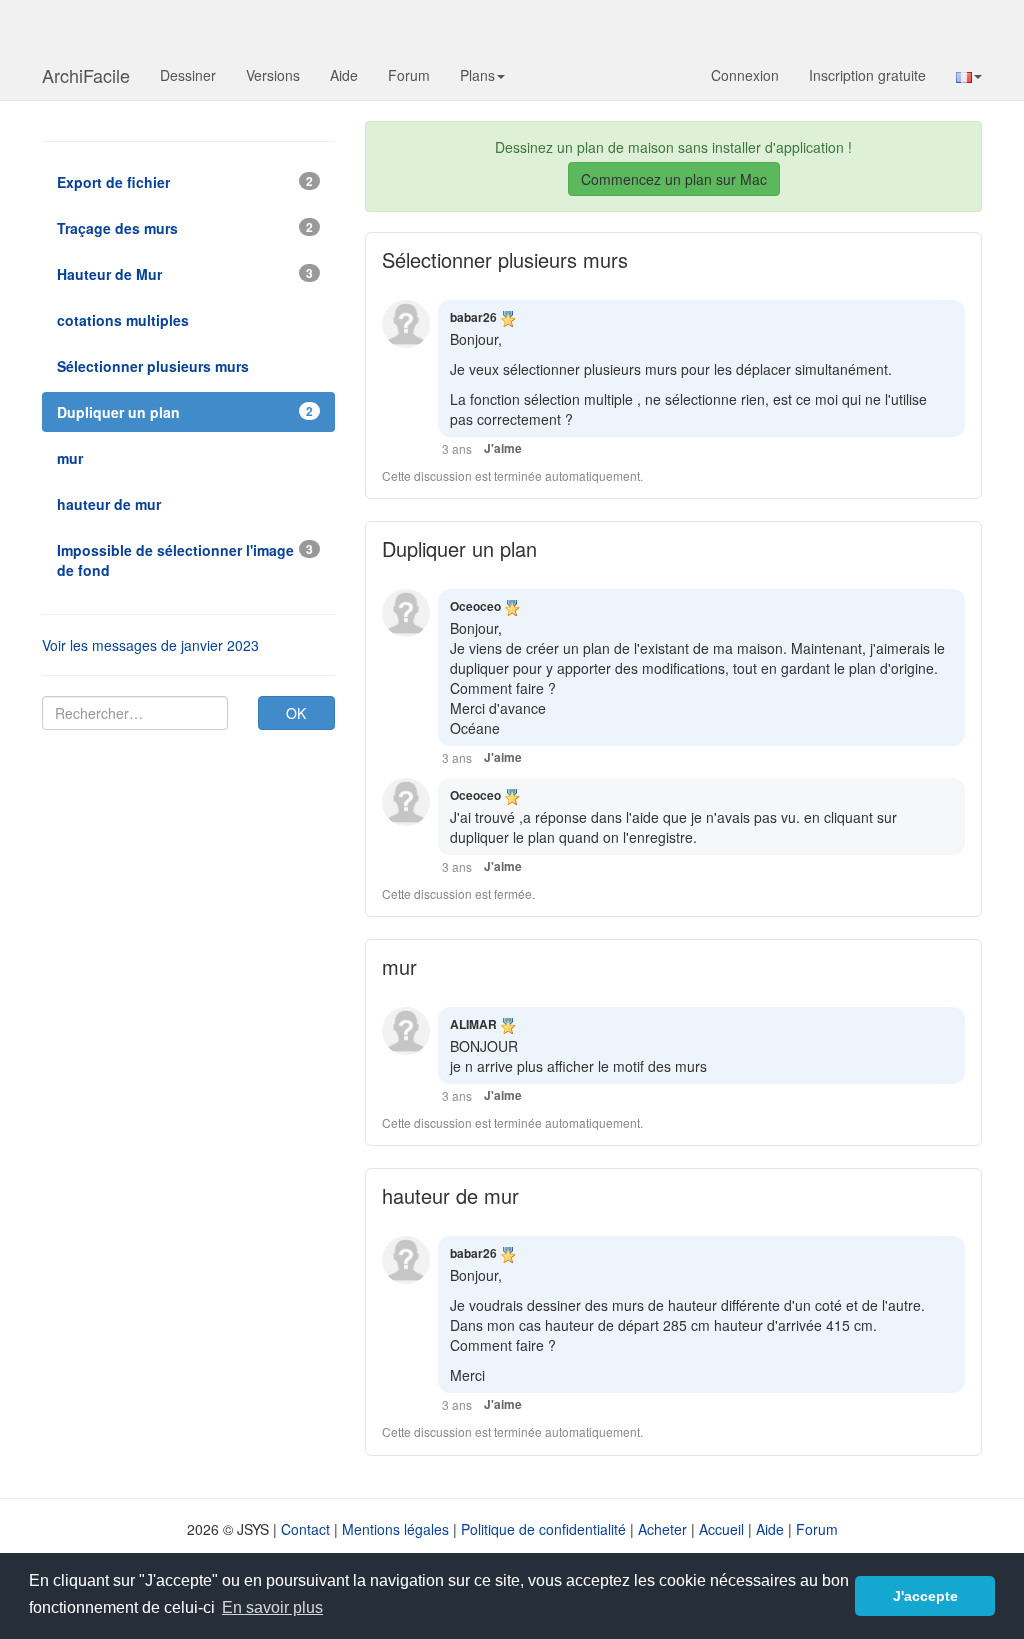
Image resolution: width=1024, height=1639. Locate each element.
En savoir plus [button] (272, 1607)
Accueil (721, 1529)
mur (399, 966)
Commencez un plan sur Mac (674, 179)
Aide (344, 75)
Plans (477, 75)
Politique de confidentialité (543, 1529)
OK (296, 713)
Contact (305, 1529)
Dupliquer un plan (459, 548)
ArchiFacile (86, 75)
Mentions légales (395, 1529)
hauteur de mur (450, 1195)
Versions (273, 75)
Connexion (745, 75)
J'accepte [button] (925, 1596)
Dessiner (188, 75)
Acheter (662, 1529)
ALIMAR (473, 1024)
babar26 (473, 317)
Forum (409, 75)
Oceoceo (475, 606)
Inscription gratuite (867, 75)
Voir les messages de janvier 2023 (150, 645)
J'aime (503, 448)
